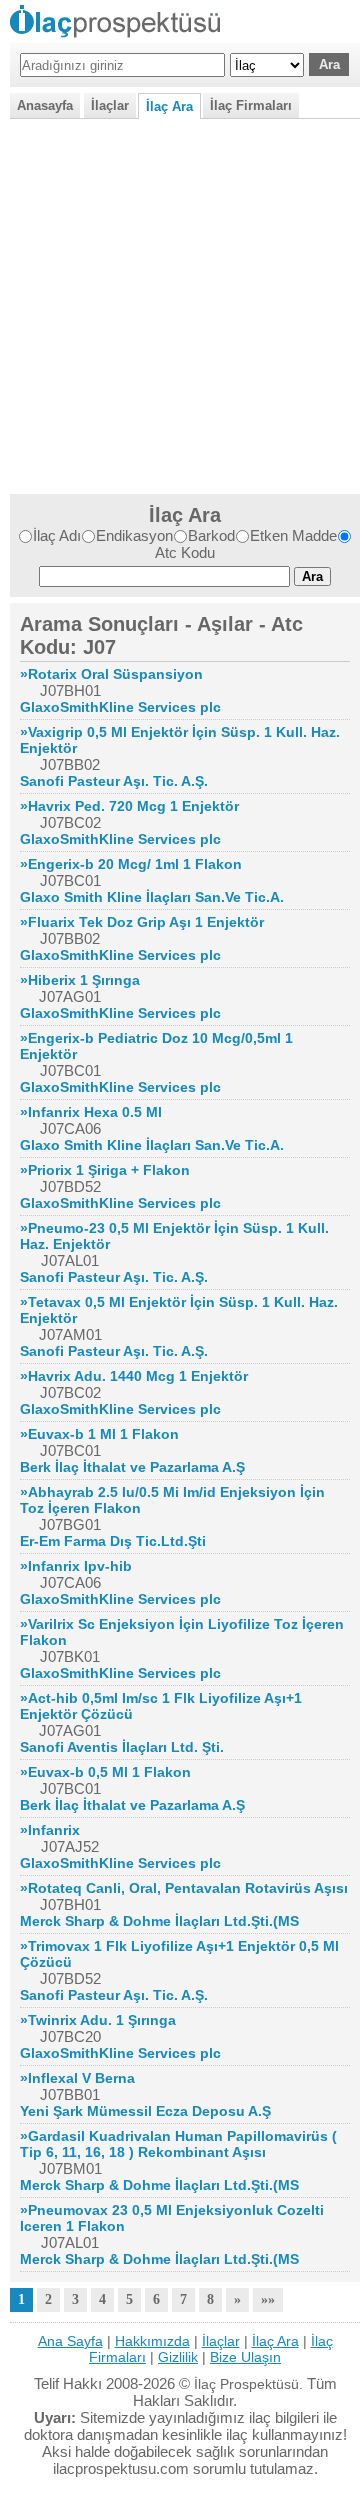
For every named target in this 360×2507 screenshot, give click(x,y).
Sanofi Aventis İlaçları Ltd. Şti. (122, 1747)
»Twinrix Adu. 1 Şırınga (98, 2020)
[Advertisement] (180, 304)
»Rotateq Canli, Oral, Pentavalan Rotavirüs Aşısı (184, 1888)
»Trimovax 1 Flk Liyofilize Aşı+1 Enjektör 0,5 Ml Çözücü (179, 1954)
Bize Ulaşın (245, 2357)
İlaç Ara (169, 106)
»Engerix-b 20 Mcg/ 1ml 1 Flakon (131, 864)
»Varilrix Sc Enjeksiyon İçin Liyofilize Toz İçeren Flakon (182, 1632)
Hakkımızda (152, 2341)
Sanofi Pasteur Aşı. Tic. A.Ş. (114, 781)
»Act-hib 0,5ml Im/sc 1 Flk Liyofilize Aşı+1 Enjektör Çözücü (161, 1706)
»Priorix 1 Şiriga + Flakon (105, 1170)
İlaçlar (110, 105)
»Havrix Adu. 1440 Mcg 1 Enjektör (134, 1376)
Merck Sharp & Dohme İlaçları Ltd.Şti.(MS (159, 1921)
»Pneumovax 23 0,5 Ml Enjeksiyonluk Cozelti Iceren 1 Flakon (172, 2218)
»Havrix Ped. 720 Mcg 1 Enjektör (129, 806)
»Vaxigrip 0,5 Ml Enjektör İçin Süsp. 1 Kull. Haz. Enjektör (180, 740)
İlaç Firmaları (251, 105)
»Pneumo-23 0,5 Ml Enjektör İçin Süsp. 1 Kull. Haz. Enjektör (174, 1236)
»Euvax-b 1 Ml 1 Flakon (99, 1434)
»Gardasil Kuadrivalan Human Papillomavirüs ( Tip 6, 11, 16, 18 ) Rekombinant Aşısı (178, 2144)
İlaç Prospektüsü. (248, 2384)
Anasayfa (45, 105)
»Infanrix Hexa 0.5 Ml (91, 1112)
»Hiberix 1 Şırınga (80, 980)
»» (268, 2299)
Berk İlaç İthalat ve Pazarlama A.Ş (132, 1467)
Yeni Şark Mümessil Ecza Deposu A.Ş (145, 2111)
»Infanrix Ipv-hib (76, 1566)
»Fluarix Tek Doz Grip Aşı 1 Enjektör (142, 922)
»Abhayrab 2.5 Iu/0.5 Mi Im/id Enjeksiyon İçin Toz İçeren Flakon (172, 1500)
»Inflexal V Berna (77, 2078)
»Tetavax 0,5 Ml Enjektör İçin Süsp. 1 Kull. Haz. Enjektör (179, 1310)
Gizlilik (178, 2357)
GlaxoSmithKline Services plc (120, 707)
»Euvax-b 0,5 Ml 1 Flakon (105, 1772)
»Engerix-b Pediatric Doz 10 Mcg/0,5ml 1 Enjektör (156, 1046)
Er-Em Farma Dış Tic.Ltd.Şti (113, 1541)
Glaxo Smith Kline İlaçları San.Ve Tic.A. (152, 897)
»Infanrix (50, 1830)
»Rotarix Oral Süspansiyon (111, 674)
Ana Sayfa (70, 2341)
